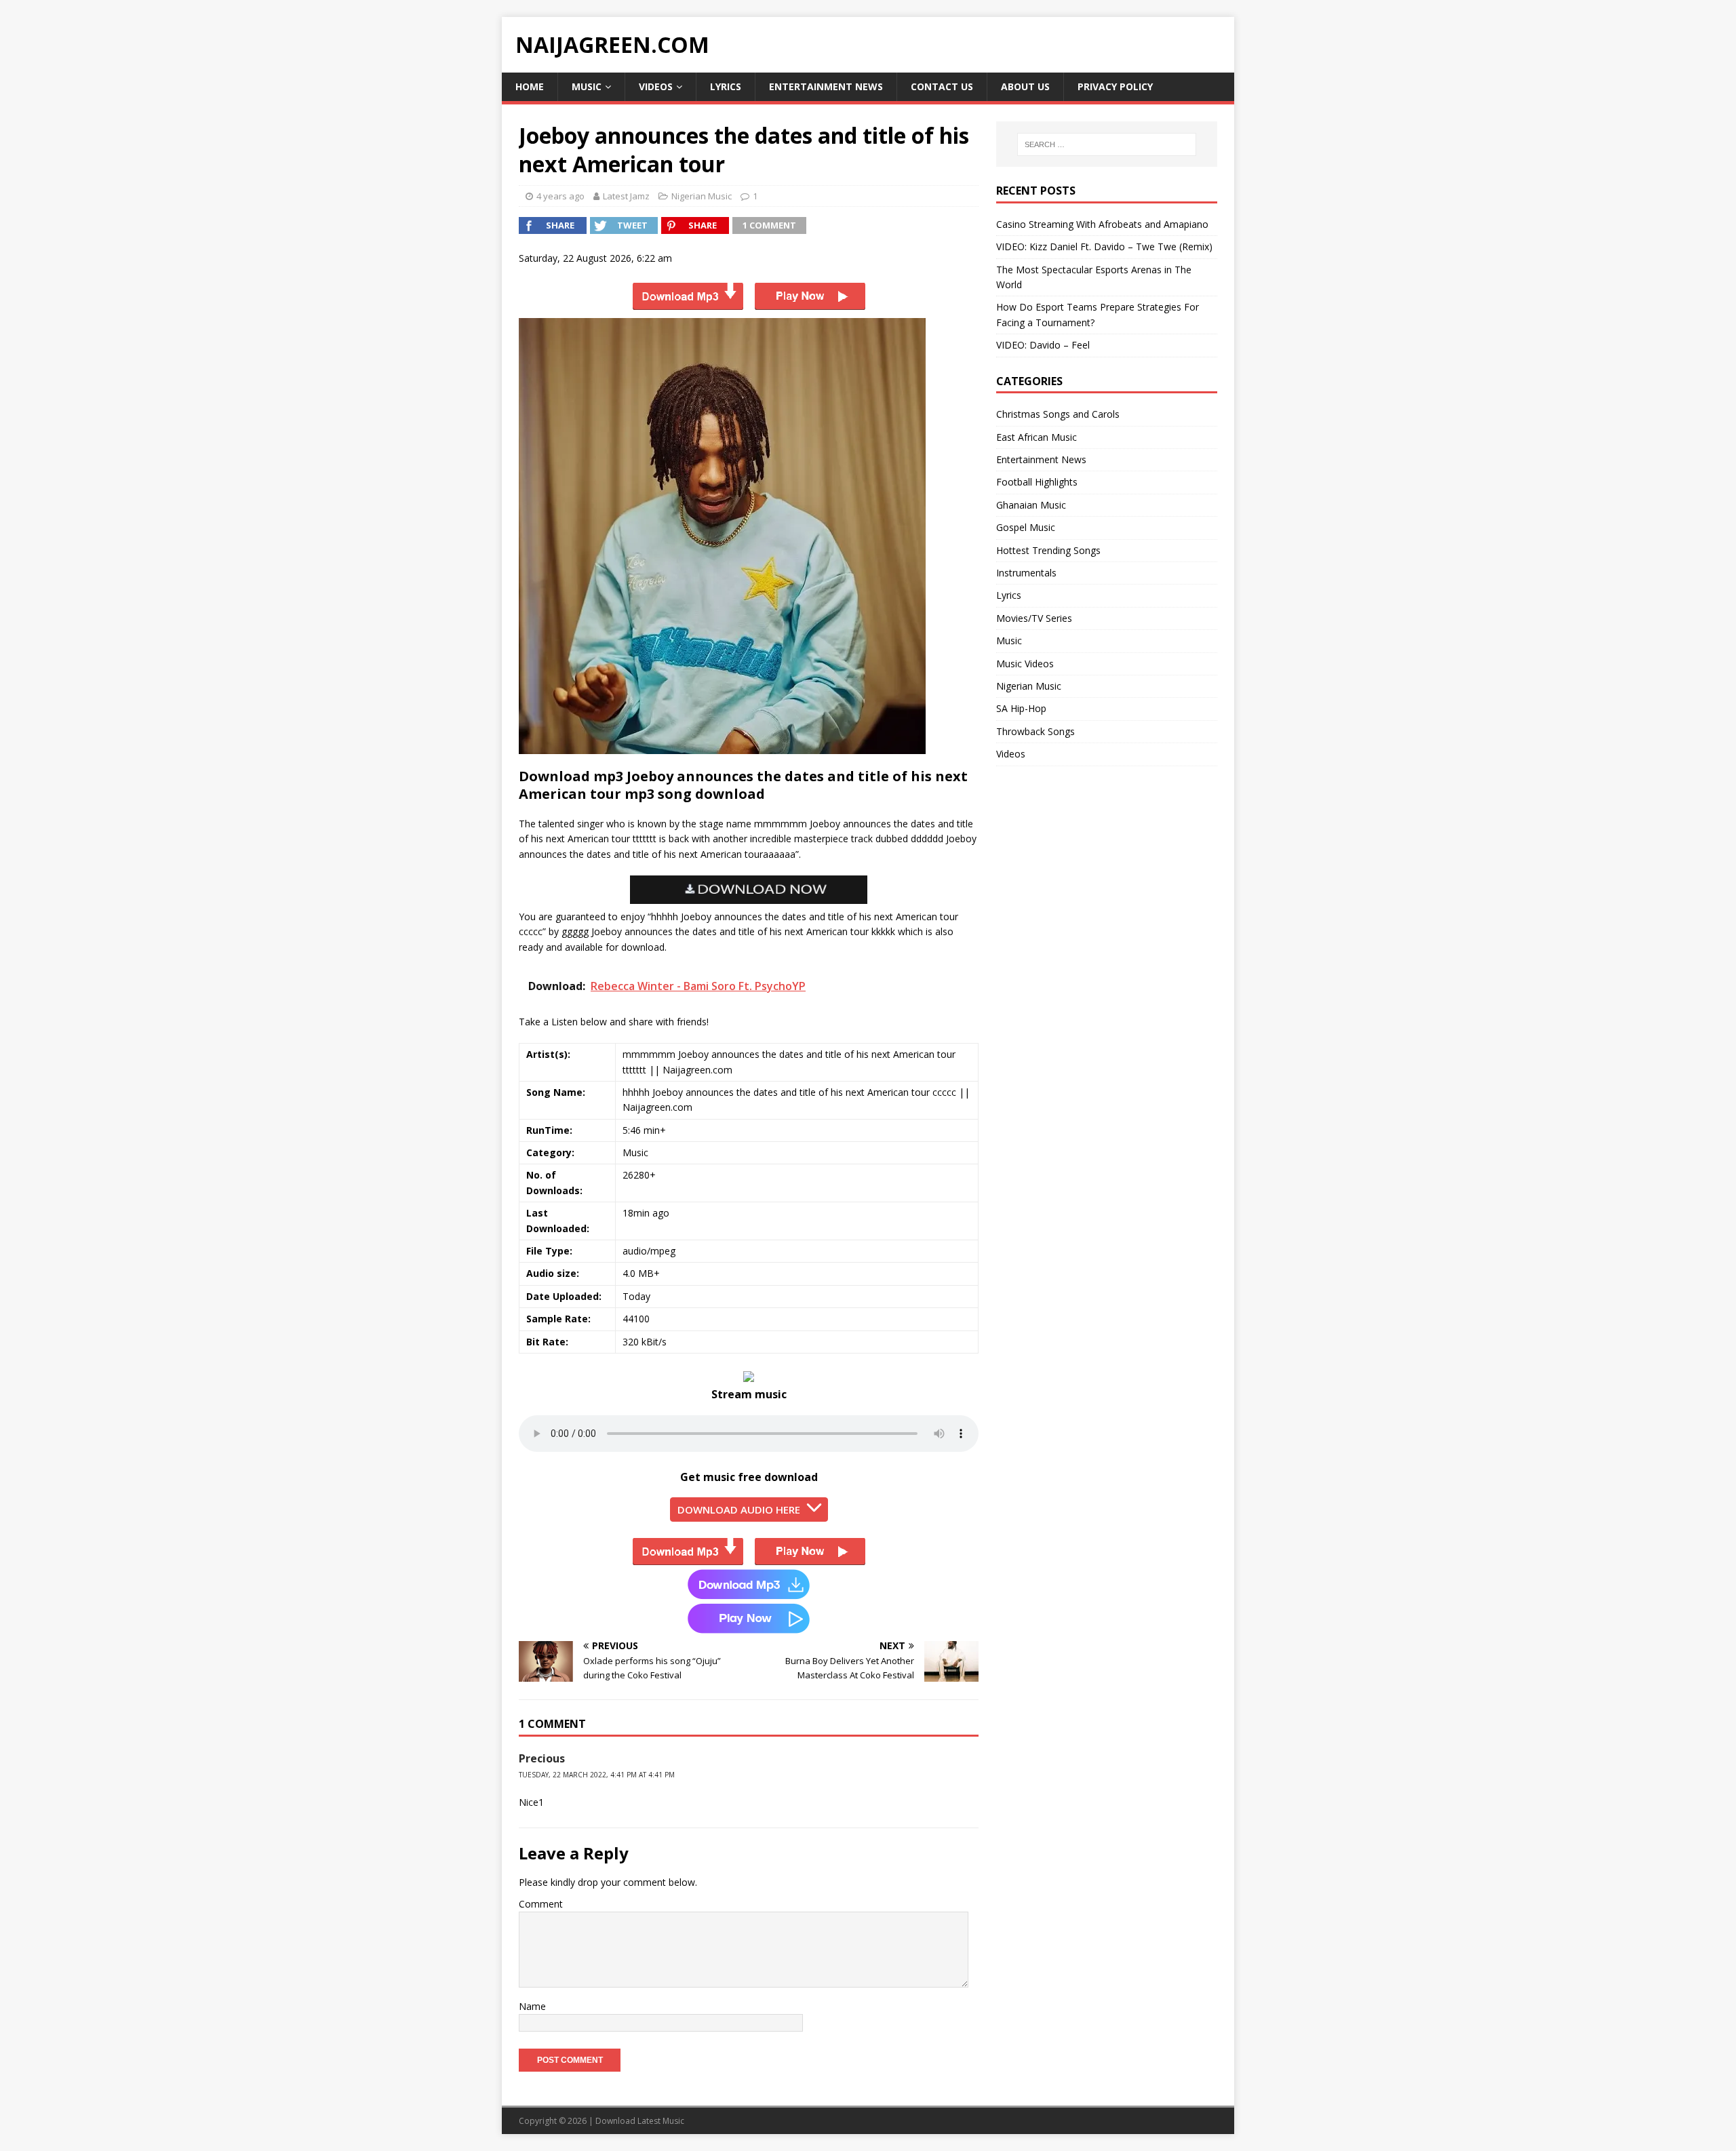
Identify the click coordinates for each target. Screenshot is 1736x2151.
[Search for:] (1107, 144)
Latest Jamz (626, 196)
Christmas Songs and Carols (1058, 414)
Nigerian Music (702, 196)
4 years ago (560, 196)
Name (532, 2006)
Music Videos (1025, 664)
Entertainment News (826, 86)
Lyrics (726, 86)
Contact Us (942, 86)
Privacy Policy (1115, 86)
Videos (656, 86)
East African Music (1037, 437)
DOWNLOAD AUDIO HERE (739, 1509)
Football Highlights (1037, 482)
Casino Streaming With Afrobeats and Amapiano (1102, 224)
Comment (541, 1904)
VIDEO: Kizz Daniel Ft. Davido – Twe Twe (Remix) (1104, 246)
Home (530, 86)
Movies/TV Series (1034, 618)
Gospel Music (1026, 527)
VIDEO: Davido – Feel (1043, 345)
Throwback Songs (1035, 731)
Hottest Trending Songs (1048, 550)
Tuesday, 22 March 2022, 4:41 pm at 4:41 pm (597, 1775)
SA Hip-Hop (1021, 708)
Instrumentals (1026, 573)
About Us (1025, 86)
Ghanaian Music (1031, 505)
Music (587, 86)
